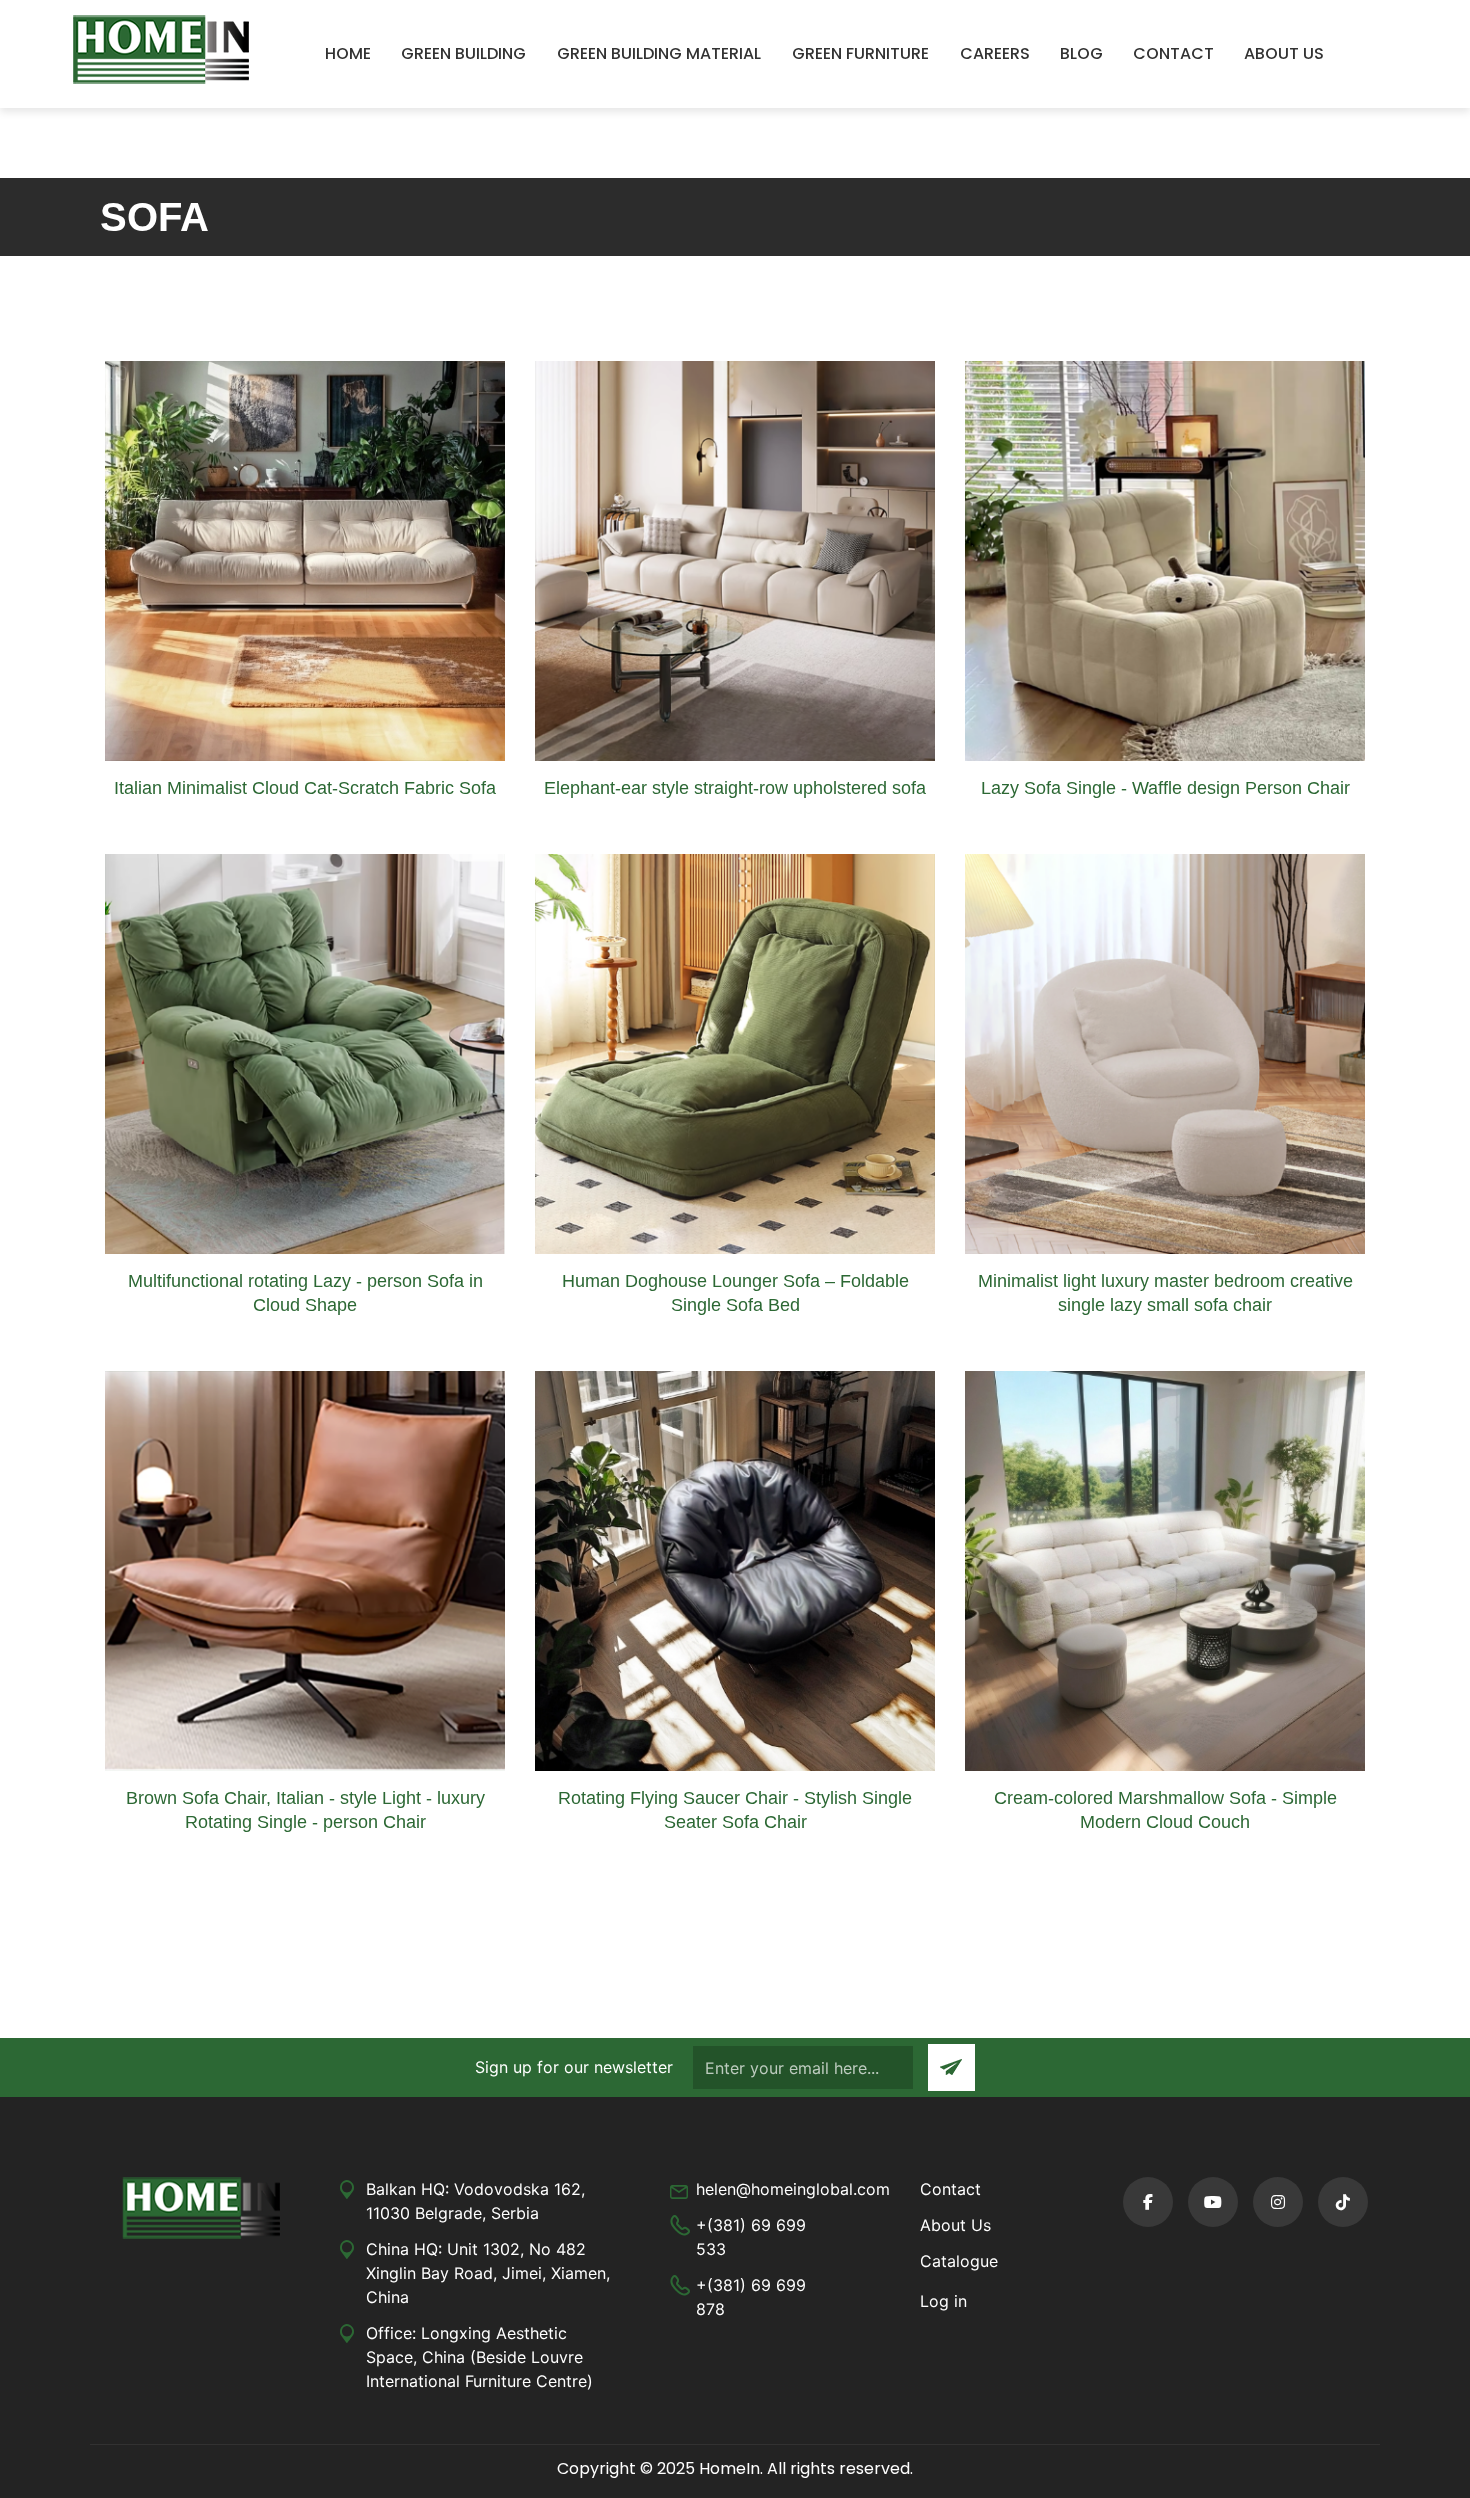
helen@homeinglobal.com (793, 2189)
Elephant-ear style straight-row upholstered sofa (735, 788)
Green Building (463, 53)
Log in (943, 2301)
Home (348, 53)
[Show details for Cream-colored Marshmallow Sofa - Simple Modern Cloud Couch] (1165, 1570)
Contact (1173, 53)
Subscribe (951, 2067)
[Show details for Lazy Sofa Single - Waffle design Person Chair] (1165, 559)
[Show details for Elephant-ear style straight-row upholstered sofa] (735, 559)
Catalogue (959, 2261)
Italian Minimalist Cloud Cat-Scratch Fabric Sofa (305, 788)
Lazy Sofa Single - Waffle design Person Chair (1165, 788)
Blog (1081, 53)
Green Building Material (659, 53)
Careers (995, 53)
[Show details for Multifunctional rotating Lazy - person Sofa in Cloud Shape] (305, 1053)
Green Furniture (860, 53)
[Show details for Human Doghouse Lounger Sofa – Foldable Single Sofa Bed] (735, 1053)
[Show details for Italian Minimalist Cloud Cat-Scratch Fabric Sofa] (305, 559)
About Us (1284, 53)
